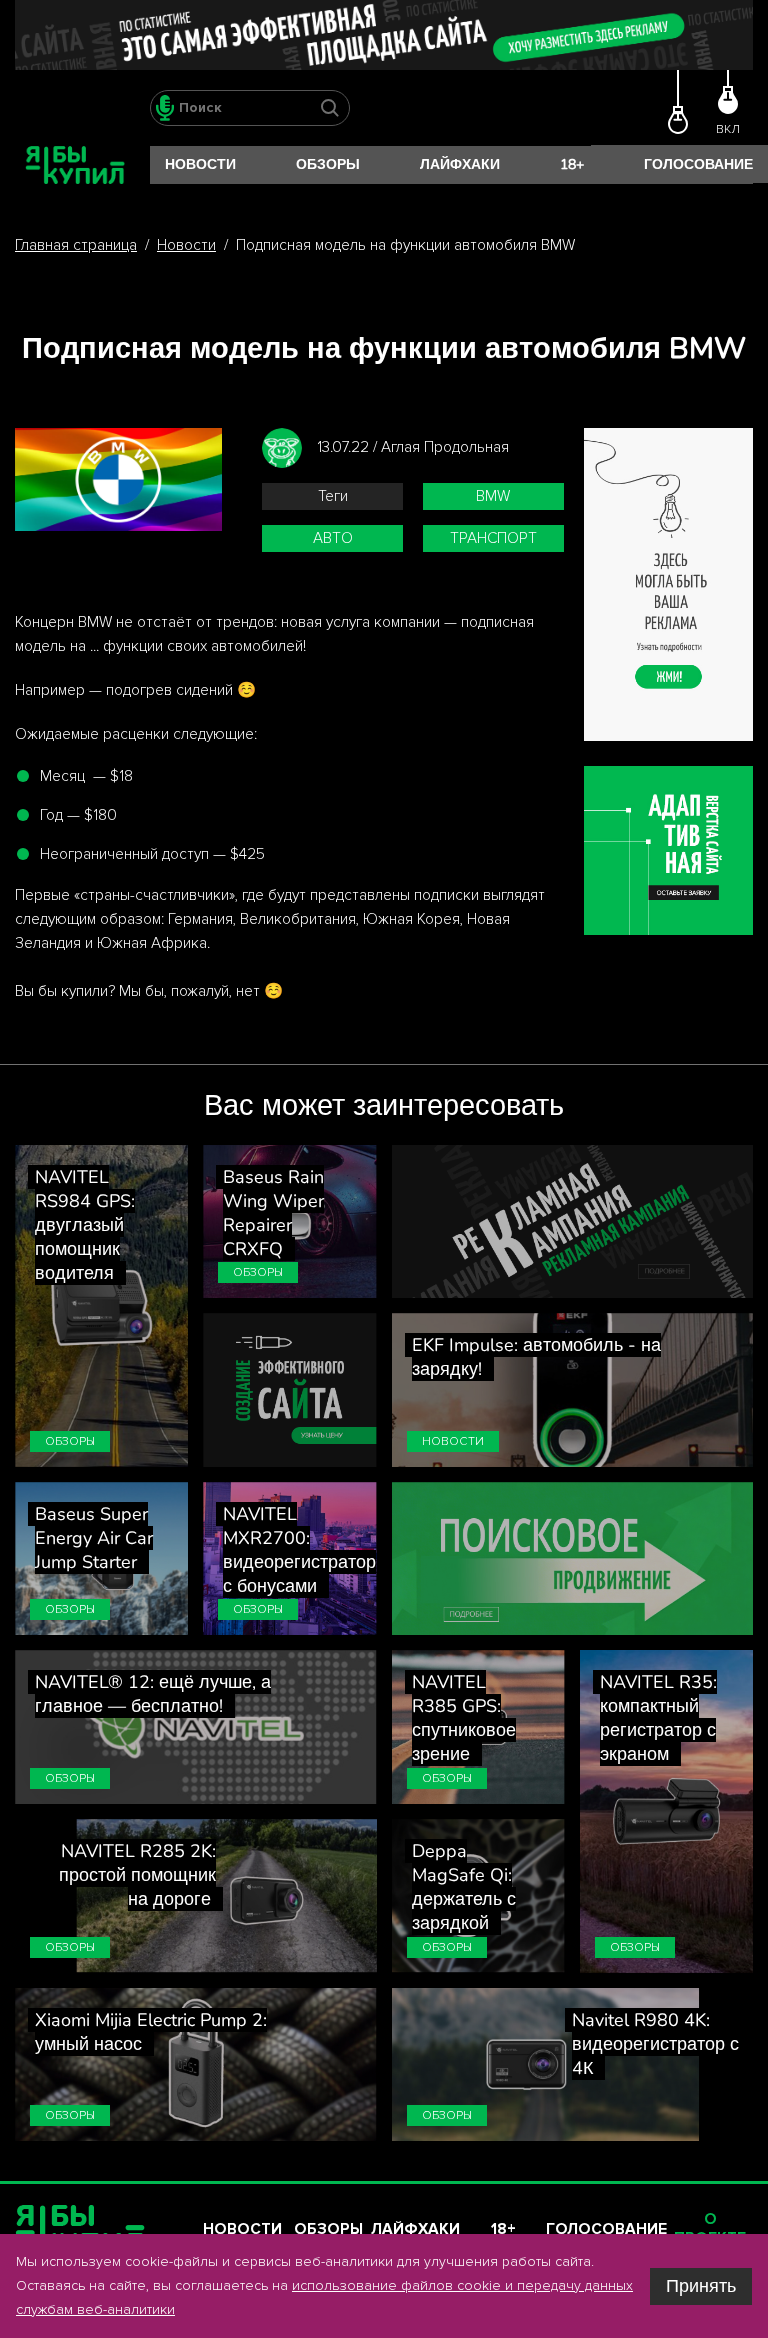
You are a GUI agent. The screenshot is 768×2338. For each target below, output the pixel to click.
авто (333, 538)
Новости (200, 164)
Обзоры (328, 164)
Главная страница (76, 245)
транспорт (493, 538)
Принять (701, 2286)
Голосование (698, 164)
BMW (493, 496)
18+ (572, 164)
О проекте (710, 2229)
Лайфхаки (460, 164)
